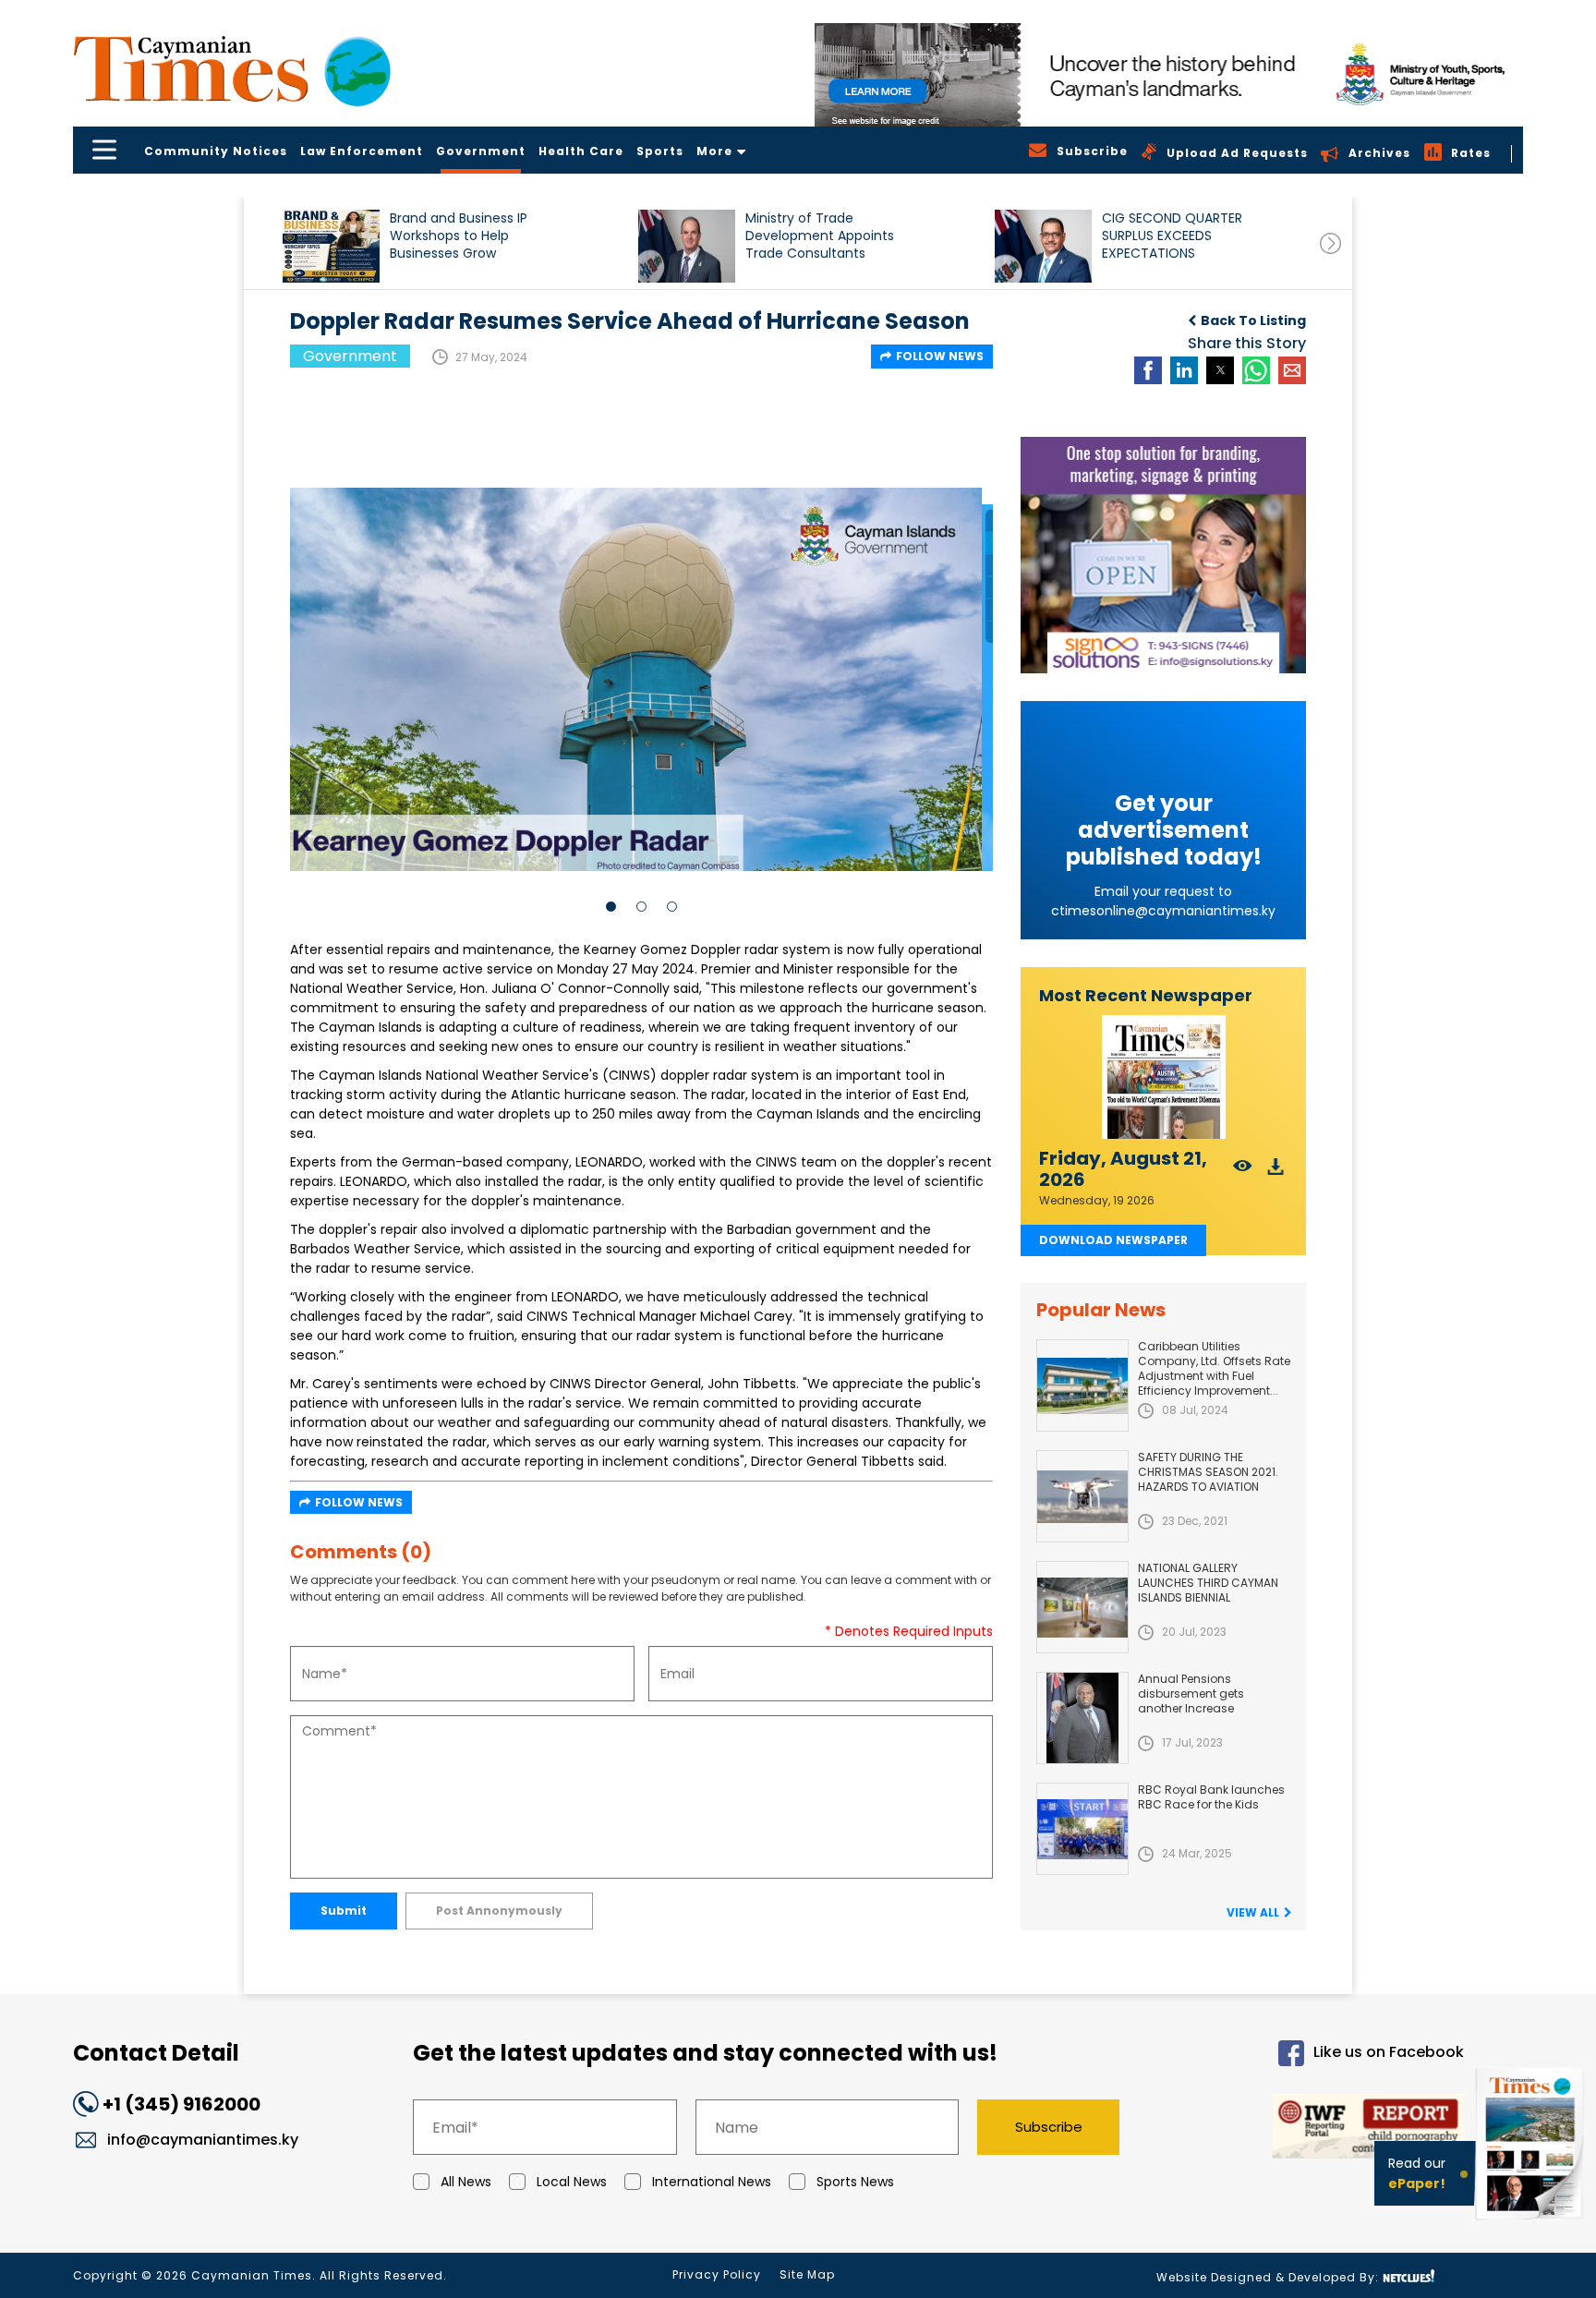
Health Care (581, 151)
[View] (1243, 1172)
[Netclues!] (1409, 2276)
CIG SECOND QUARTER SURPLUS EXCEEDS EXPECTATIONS (1172, 236)
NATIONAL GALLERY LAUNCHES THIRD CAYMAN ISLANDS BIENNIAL (1208, 1583)
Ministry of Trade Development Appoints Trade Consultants (820, 236)
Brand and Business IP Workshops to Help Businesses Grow (459, 236)
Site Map (807, 2274)
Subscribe (1049, 2127)
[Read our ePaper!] (1531, 2224)
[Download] (1276, 1172)
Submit (344, 1911)
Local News (572, 2182)
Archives (1379, 153)
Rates (1471, 153)
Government (481, 151)
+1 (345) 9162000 (181, 2104)
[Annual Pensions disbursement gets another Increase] (1082, 1718)
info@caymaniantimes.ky (203, 2140)
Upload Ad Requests (1237, 153)
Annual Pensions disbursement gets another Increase (1191, 1693)
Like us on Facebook (1389, 2053)
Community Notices (216, 151)
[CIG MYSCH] (1169, 75)
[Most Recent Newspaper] (1163, 1077)
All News (466, 2182)
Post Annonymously (499, 1911)
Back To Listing (1253, 321)
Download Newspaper (1113, 1240)
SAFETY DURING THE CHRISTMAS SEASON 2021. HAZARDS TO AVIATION (1208, 1472)
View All (1253, 1912)
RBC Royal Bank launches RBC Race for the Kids (1211, 1797)
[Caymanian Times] (232, 69)
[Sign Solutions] (1163, 555)
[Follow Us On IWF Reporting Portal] (1308, 2129)
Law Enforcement (362, 151)
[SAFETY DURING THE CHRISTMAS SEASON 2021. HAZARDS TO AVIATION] (1082, 1496)
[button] (331, 246)
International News (712, 2182)
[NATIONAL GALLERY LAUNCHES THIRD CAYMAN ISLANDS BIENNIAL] (1082, 1607)
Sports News (855, 2182)
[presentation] (1330, 243)
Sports (660, 151)
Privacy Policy (717, 2274)
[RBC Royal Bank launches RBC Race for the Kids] (1082, 1829)
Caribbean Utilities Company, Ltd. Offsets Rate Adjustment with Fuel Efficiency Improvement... (1214, 1368)
